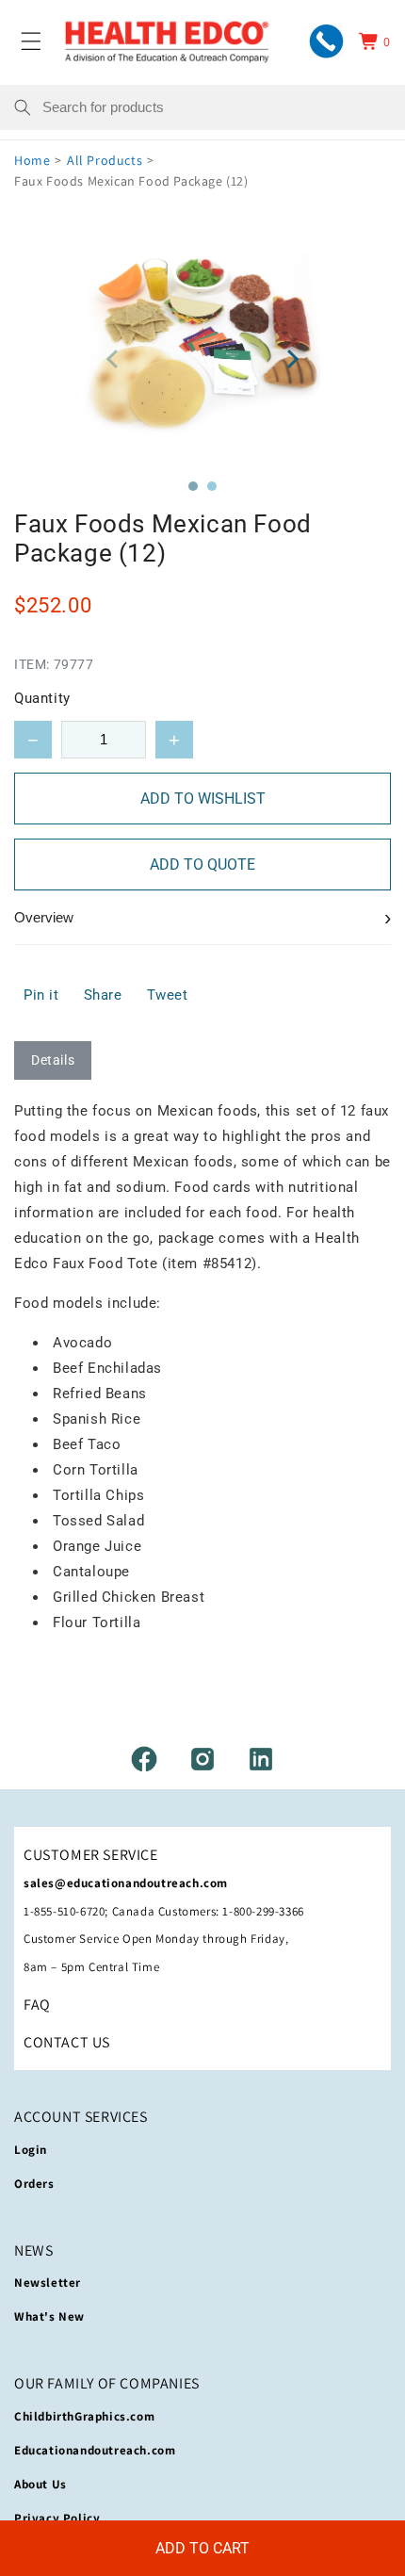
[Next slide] (292, 359)
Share (103, 995)
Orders (34, 2184)
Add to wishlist (203, 799)
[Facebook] (144, 1759)
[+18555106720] (326, 41)
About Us (40, 2484)
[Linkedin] (261, 1759)
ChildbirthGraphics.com (84, 2416)
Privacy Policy (57, 2518)
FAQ (37, 2005)
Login (31, 2150)
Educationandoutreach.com (95, 2450)
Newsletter (48, 2283)
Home (32, 160)
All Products (105, 160)
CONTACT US (67, 2042)
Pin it (41, 995)
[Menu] (31, 41)
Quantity (42, 698)
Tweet (168, 995)
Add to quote (202, 864)
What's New (49, 2316)
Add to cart (202, 2548)
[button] (193, 486)
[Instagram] (202, 1759)
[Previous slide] (113, 359)
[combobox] (217, 107)
